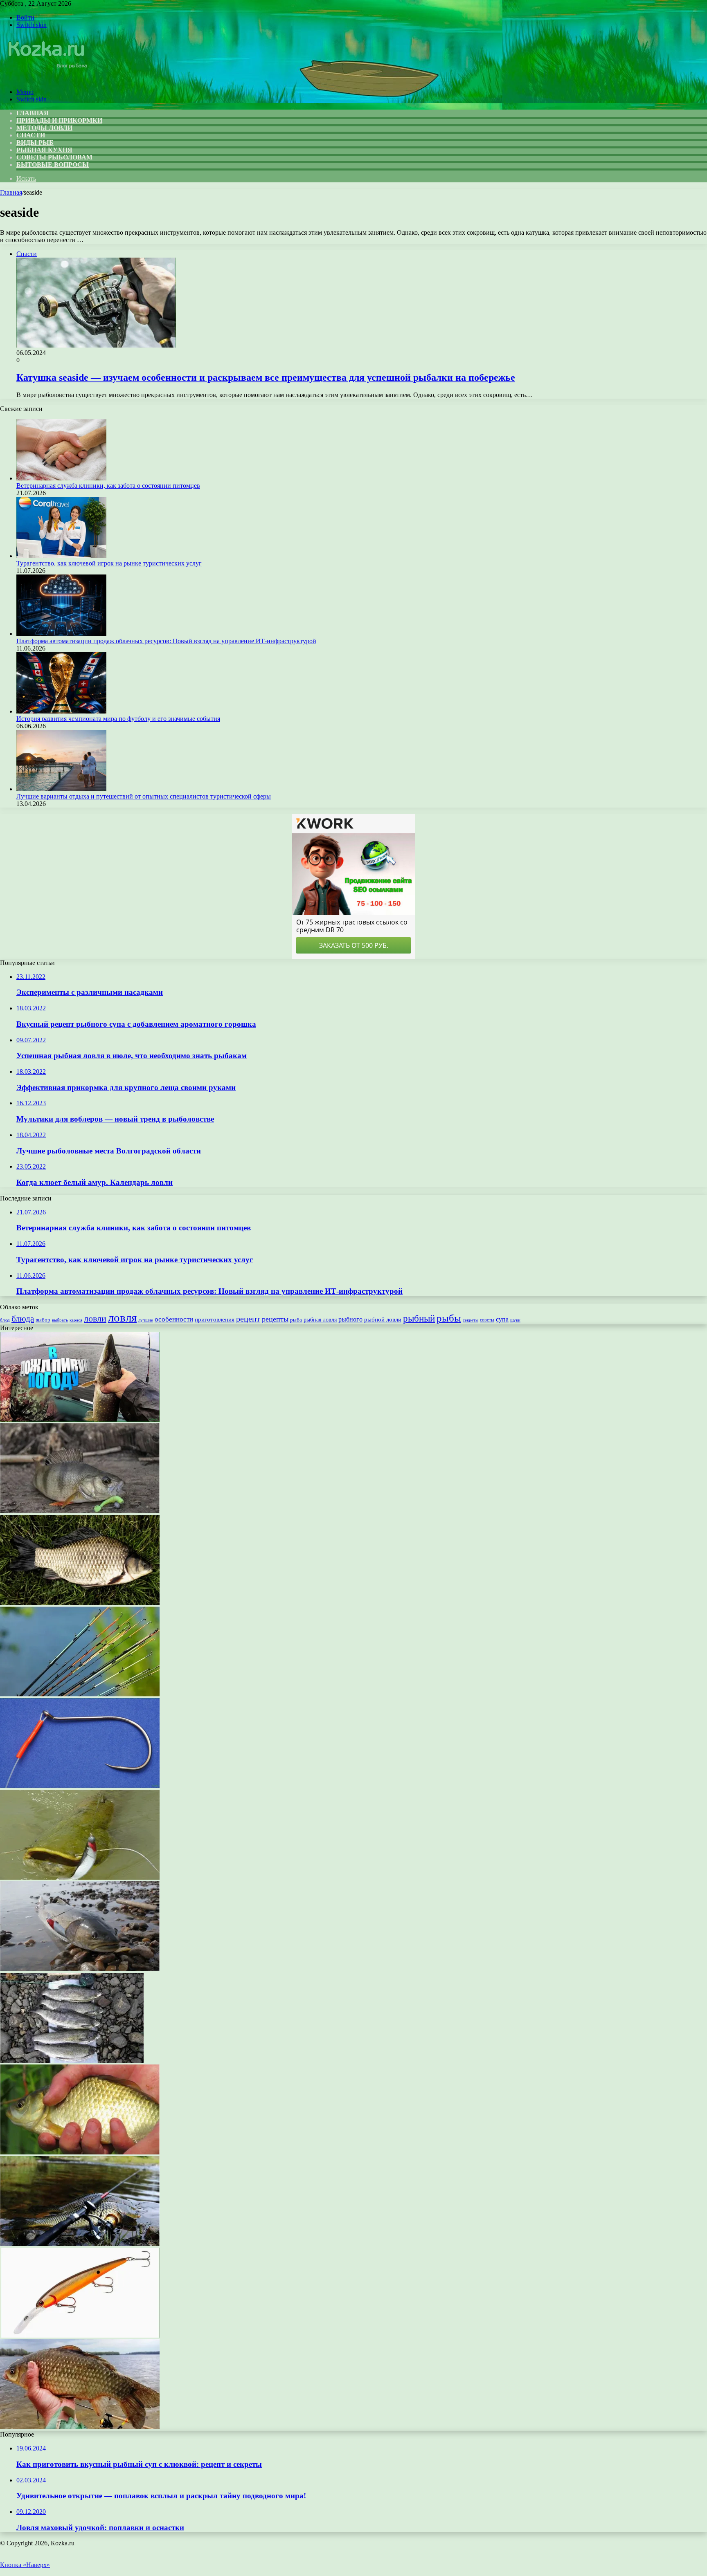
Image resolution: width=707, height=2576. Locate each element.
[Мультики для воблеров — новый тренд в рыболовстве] (80, 1419)
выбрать (60, 1320)
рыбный (419, 1318)
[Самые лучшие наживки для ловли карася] (80, 2427)
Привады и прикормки (59, 120)
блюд (5, 1320)
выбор (43, 1320)
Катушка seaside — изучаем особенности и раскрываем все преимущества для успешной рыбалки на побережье (266, 377)
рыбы (449, 1318)
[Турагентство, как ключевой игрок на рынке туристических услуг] (61, 556)
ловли (95, 1318)
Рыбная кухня (44, 150)
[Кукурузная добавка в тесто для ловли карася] (80, 1603)
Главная (11, 192)
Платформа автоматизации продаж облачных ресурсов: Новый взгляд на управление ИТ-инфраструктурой (166, 641)
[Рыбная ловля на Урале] (72, 2061)
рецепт (248, 1319)
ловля (122, 1317)
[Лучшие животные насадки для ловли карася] (80, 2152)
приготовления (215, 1319)
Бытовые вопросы (53, 165)
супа (502, 1319)
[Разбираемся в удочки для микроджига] (80, 1511)
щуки (515, 1320)
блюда (23, 1319)
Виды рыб (35, 142)
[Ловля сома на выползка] (80, 1877)
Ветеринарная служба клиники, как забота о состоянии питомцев (108, 486)
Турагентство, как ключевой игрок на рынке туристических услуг (109, 563)
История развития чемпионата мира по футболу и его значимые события (118, 719)
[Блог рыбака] (47, 78)
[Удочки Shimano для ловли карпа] (80, 2244)
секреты (471, 1320)
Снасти (31, 135)
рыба (296, 1320)
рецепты (275, 1319)
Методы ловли (44, 128)
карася (76, 1320)
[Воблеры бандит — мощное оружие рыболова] (80, 2335)
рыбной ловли (383, 1319)
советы (487, 1320)
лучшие (146, 1320)
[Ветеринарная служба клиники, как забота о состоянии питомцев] (61, 478)
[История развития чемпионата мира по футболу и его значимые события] (61, 711)
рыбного (350, 1319)
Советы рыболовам (54, 157)
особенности (174, 1319)
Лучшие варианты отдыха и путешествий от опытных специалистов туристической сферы (144, 796)
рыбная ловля (320, 1319)
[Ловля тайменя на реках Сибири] (80, 1969)
